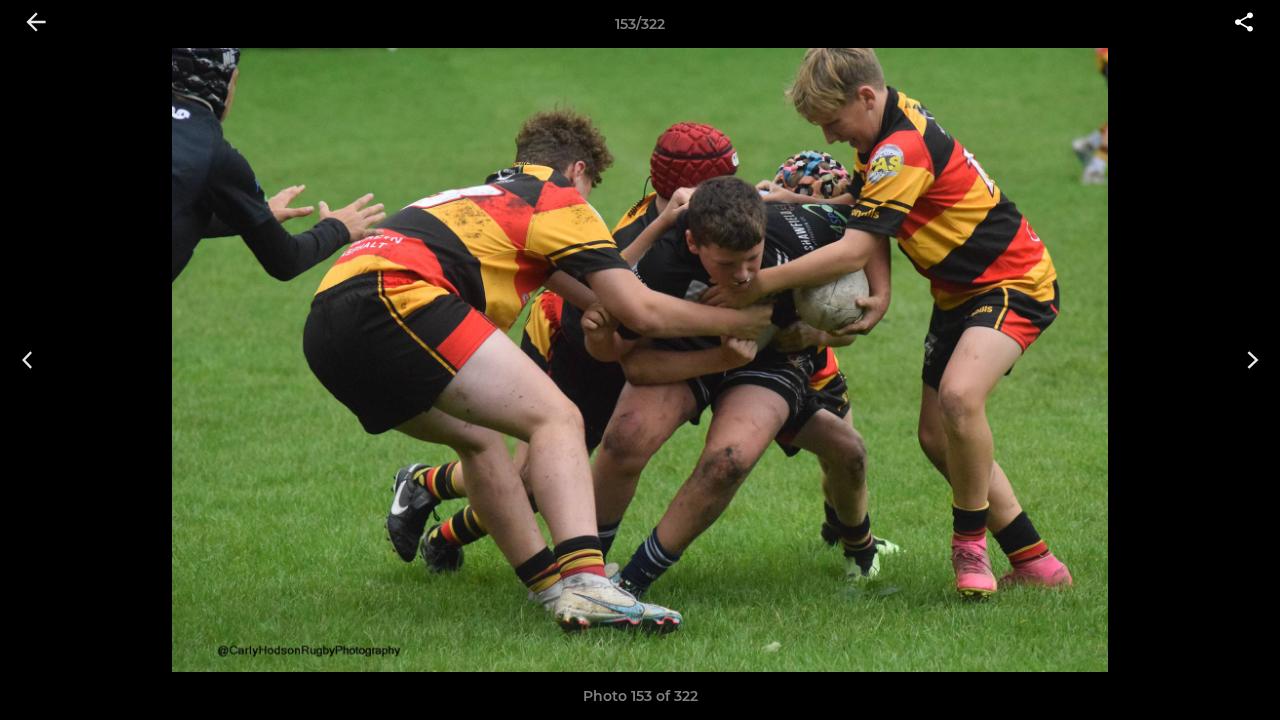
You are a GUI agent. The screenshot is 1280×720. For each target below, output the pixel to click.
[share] (1244, 24)
